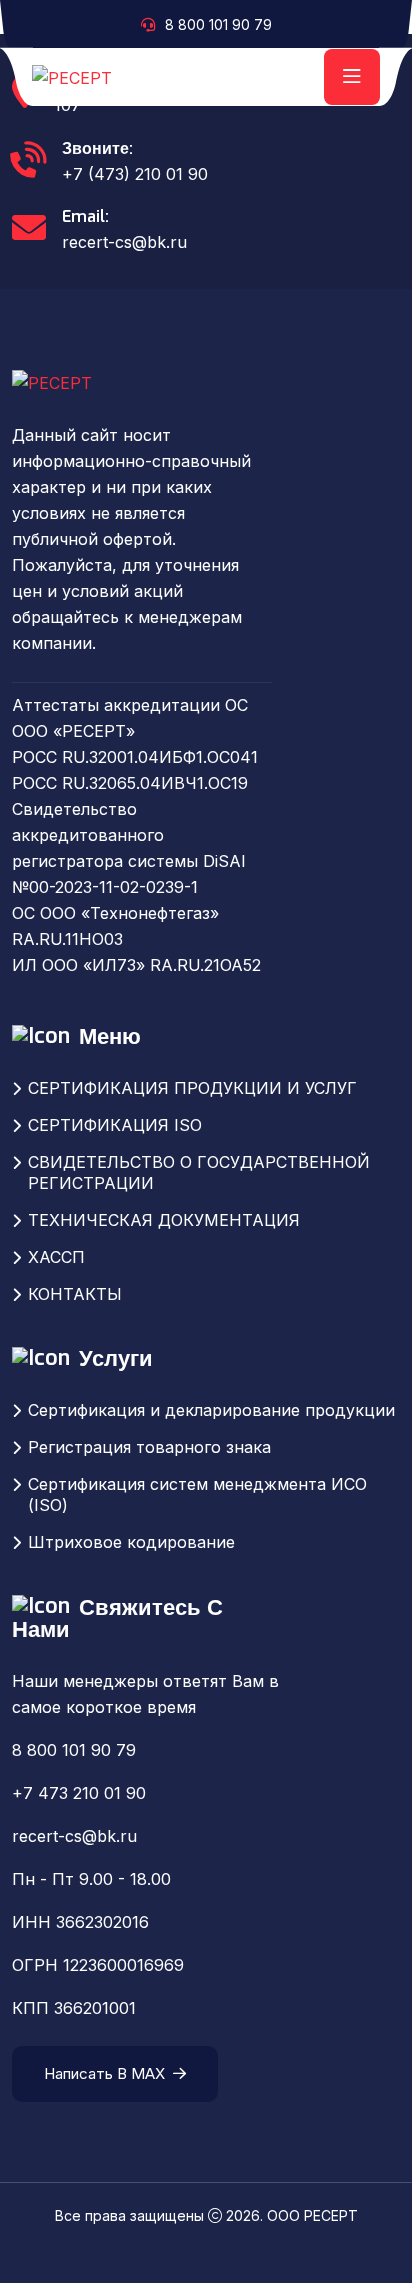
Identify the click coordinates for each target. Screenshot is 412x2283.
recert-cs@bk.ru (124, 242)
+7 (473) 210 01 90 (135, 174)
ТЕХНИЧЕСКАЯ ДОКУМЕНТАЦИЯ (164, 1220)
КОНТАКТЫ (75, 1294)
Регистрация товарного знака (149, 1447)
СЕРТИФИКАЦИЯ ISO (115, 1125)
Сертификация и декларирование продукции (211, 1410)
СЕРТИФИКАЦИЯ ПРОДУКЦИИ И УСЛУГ (192, 1088)
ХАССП (56, 1257)
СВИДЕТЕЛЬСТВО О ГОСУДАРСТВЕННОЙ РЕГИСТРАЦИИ (199, 1172)
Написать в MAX (104, 2073)
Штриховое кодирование (131, 1542)
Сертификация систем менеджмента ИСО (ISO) (197, 1494)
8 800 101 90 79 (218, 24)
